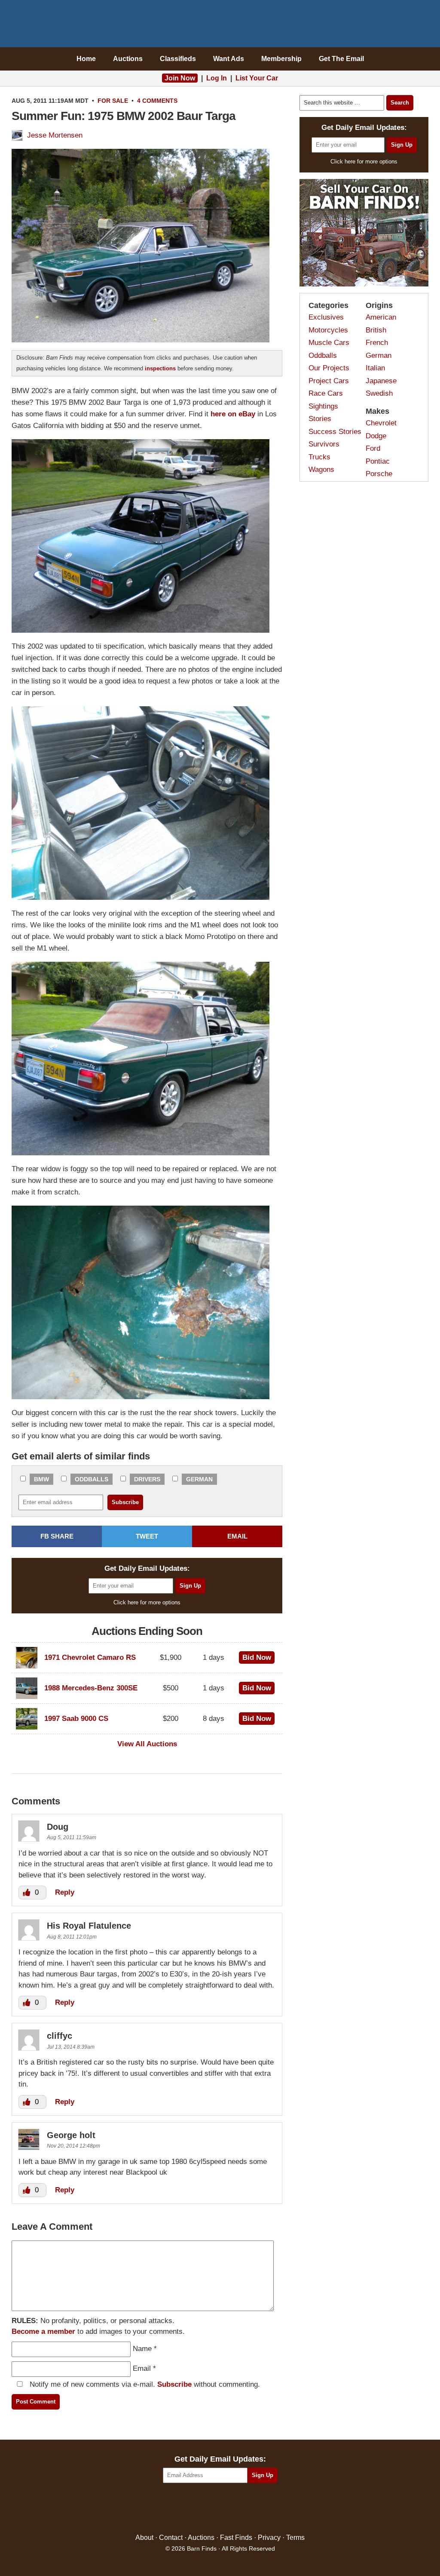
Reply (65, 1892)
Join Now (180, 78)
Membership (281, 59)
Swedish (379, 393)
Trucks (319, 457)
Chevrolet (381, 423)
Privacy (269, 2538)
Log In (217, 78)
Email (142, 2368)
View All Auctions (147, 1744)
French (377, 343)
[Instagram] (239, 2509)
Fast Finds (236, 2538)
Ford (373, 448)
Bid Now (257, 1657)
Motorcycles (328, 330)
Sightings (323, 406)
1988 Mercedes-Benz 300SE (91, 1688)
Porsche (379, 474)
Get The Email (341, 59)
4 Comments (157, 101)
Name (142, 2349)
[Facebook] (183, 2509)
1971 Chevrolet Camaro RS (90, 1657)
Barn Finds (220, 26)
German (199, 1479)
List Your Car (257, 78)
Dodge (376, 436)
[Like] (27, 1892)
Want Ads (229, 59)
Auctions (128, 59)
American (381, 317)
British (376, 330)
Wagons (321, 469)
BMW (41, 1479)
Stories (320, 419)
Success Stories (335, 432)
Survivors (324, 444)
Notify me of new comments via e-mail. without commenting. (144, 2384)
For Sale (113, 101)
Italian (375, 368)
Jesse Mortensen (55, 135)
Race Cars (326, 393)
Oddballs (92, 1479)
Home (86, 59)
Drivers (147, 1479)
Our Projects (329, 368)
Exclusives (326, 317)
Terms (295, 2538)
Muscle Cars (329, 343)
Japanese (381, 381)
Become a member (43, 2331)
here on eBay (233, 414)
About (144, 2538)
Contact (171, 2538)
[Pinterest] (220, 2509)
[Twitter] (202, 2509)
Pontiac (378, 461)
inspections (160, 368)
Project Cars (329, 381)
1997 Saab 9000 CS (76, 1719)
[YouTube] (257, 2509)
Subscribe (174, 2384)
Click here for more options (147, 1602)
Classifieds (178, 59)
